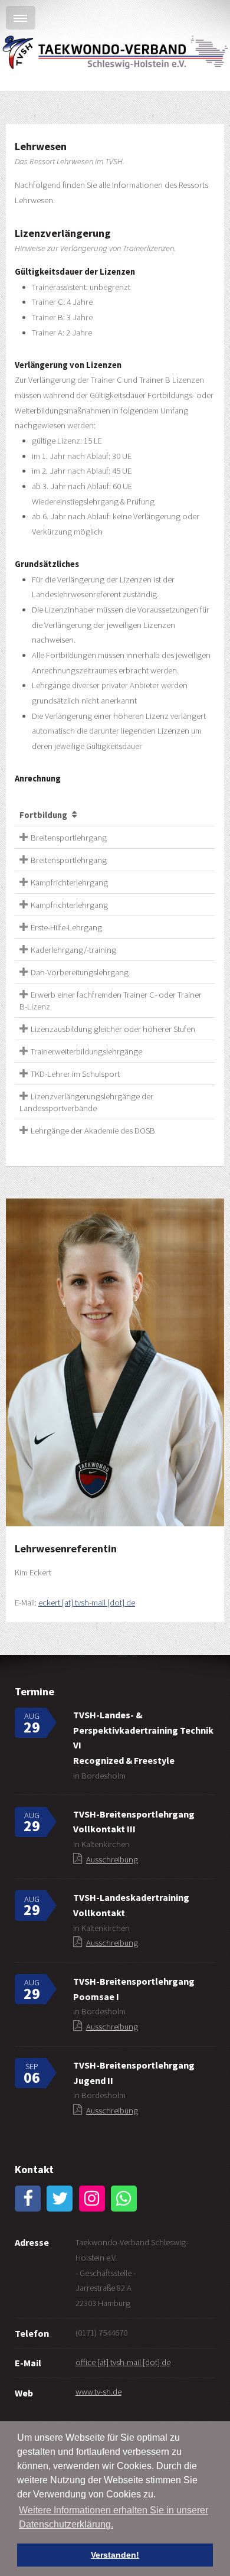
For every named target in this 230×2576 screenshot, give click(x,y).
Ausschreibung (112, 1859)
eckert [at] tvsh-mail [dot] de (87, 1603)
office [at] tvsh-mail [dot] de (123, 2362)
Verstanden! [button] (115, 2555)
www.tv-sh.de (98, 2392)
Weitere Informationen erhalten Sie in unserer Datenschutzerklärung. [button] (114, 2517)
